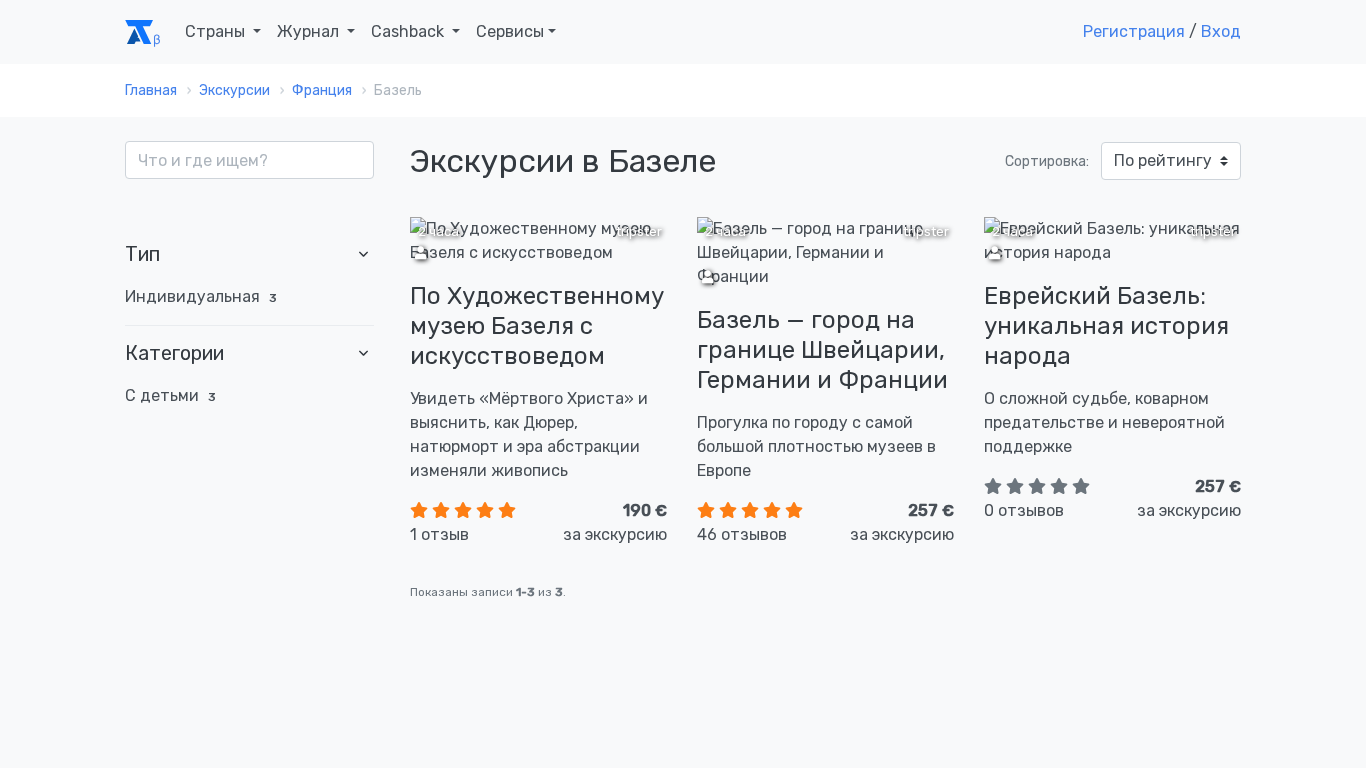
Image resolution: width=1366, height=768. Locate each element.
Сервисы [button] (510, 31)
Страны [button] (217, 31)
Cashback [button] (409, 31)
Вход (1221, 31)
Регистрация (1134, 31)
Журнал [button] (310, 31)
